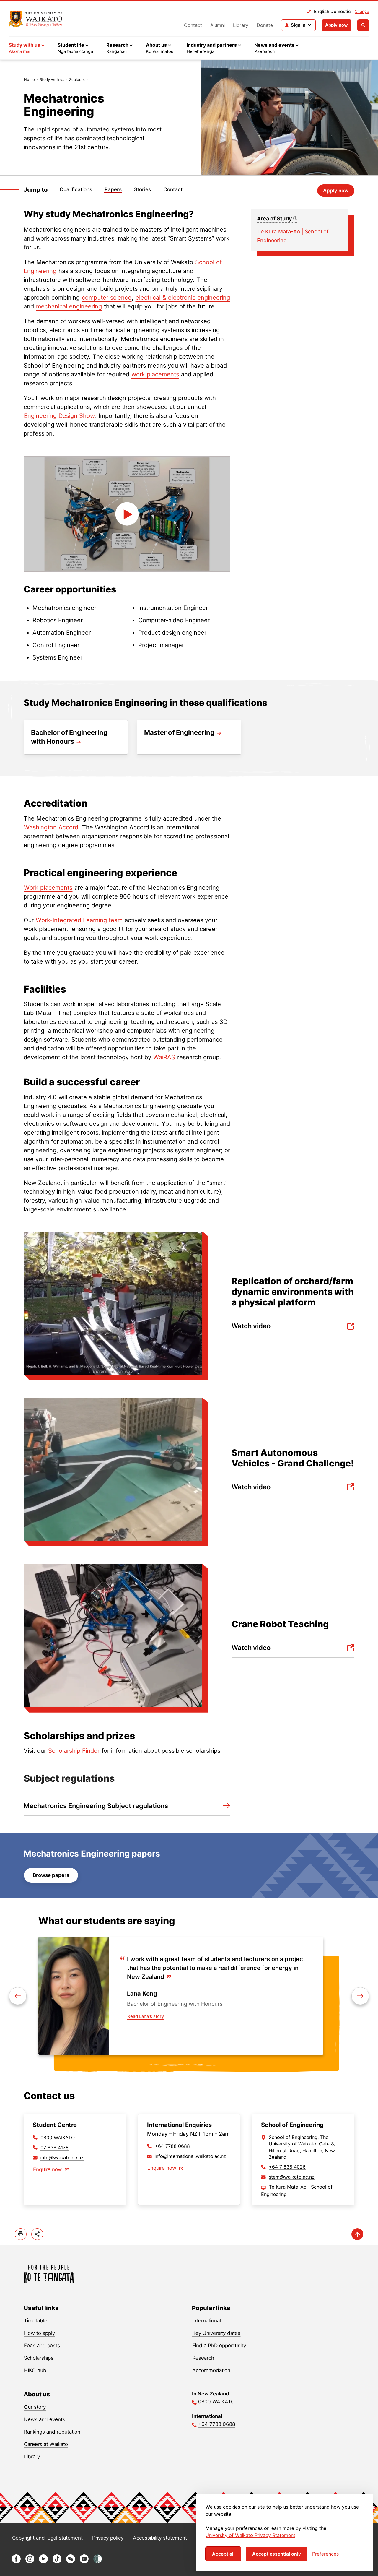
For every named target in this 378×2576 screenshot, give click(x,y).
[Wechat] (71, 2562)
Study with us (52, 79)
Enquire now (48, 2169)
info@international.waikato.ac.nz (190, 2156)
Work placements (48, 888)
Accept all (223, 2554)
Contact (193, 25)
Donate (265, 25)
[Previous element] (360, 1996)
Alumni (217, 25)
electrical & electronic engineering (183, 298)
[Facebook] (16, 2562)
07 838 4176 (54, 2148)
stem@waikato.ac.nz (292, 2177)
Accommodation (211, 2370)
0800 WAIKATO (58, 2138)
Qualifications (76, 189)
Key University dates (216, 2333)
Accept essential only (277, 2554)
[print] (21, 2234)
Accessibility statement (160, 2538)
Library (241, 25)
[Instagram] (30, 2562)
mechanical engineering (69, 306)
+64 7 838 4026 (287, 2167)
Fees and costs (42, 2346)
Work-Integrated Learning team (79, 920)
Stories (142, 189)
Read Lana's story (146, 2016)
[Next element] (18, 1996)
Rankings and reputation (52, 2432)
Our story (35, 2407)
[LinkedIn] (43, 2562)
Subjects (77, 79)
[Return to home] (36, 19)
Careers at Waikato (46, 2444)
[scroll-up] (357, 2234)
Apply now (337, 25)
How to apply (39, 2333)
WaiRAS (164, 1057)
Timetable (36, 2321)
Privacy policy (108, 2538)
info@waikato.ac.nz (62, 2158)
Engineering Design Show (59, 416)
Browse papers (51, 1875)
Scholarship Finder (74, 1751)
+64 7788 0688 (172, 2146)
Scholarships (39, 2358)
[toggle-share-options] (37, 2234)
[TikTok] (57, 2562)
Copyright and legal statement (47, 2538)
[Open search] (363, 25)
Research (203, 2358)
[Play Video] (127, 514)
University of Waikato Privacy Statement (250, 2535)
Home (29, 79)
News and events (45, 2419)
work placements (155, 374)
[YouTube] (84, 2562)
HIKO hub (35, 2370)
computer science (107, 298)
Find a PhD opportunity (219, 2346)
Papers (113, 189)
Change (362, 11)
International (207, 2321)
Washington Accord (51, 827)
